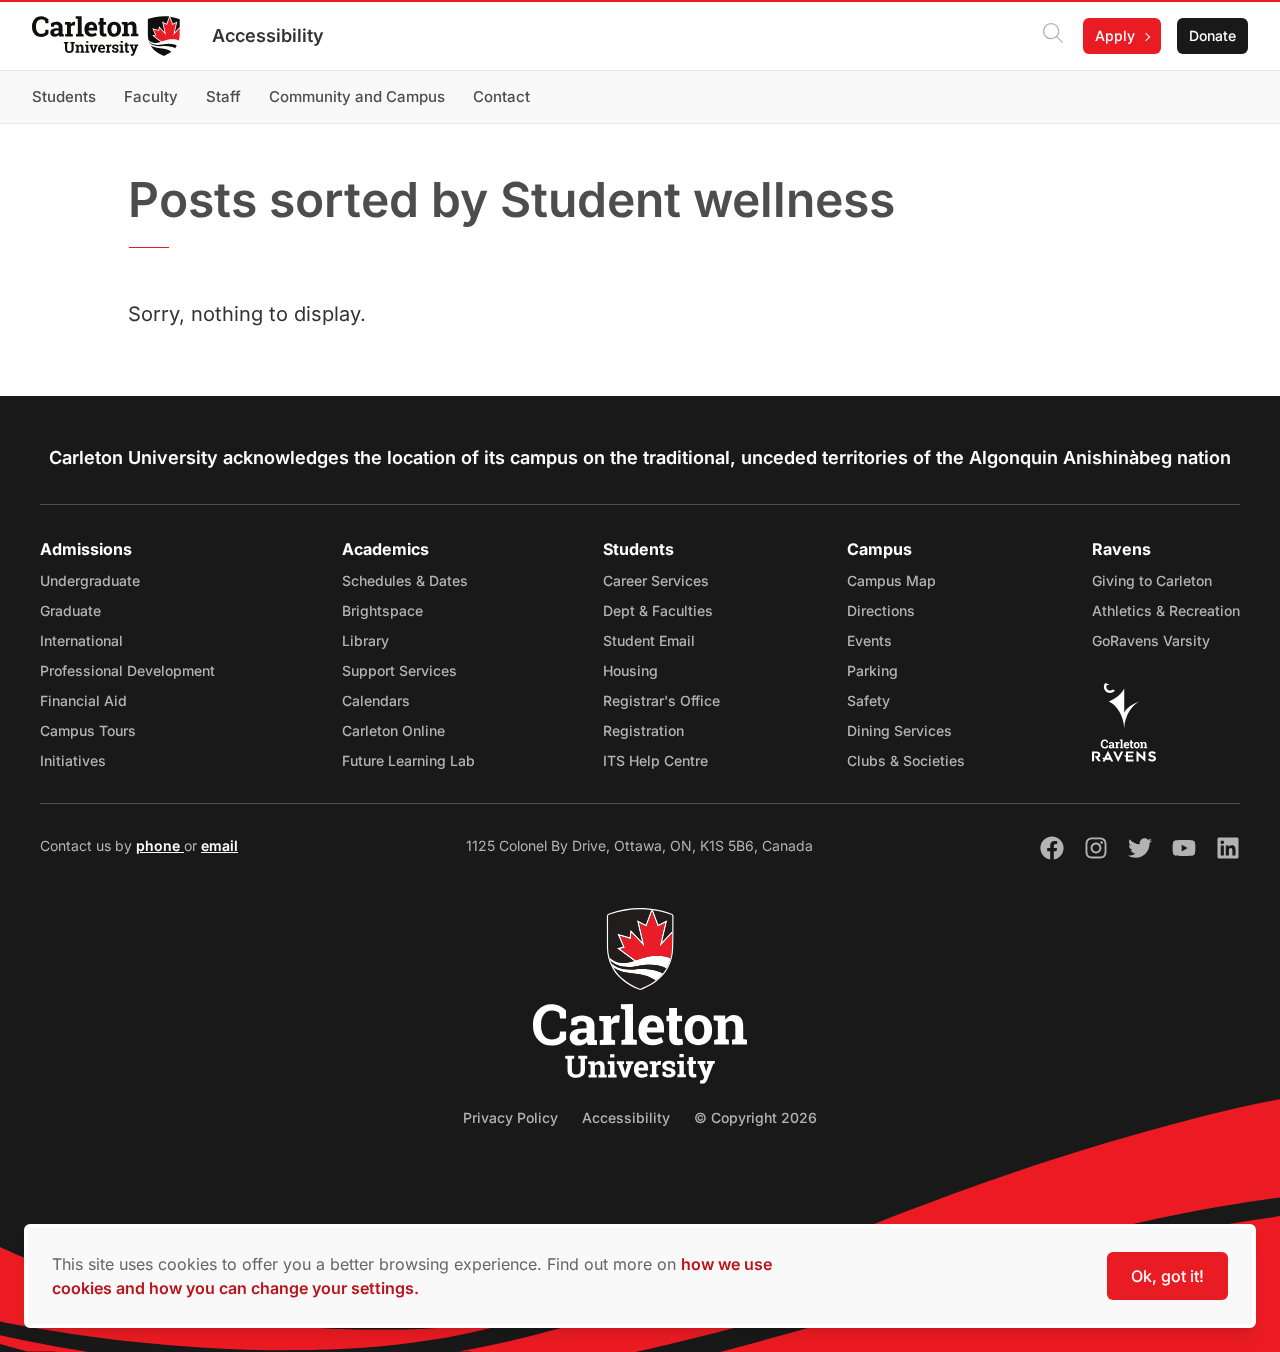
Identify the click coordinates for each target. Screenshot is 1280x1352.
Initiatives (73, 760)
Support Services (399, 670)
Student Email (649, 640)
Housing (630, 670)
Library (365, 640)
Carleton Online (393, 730)
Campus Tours (88, 730)
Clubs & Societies (906, 760)
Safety (868, 700)
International (81, 640)
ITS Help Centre (655, 760)
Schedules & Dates (405, 580)
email (219, 845)
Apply (1115, 35)
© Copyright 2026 (755, 1117)
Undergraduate (90, 580)
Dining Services (899, 730)
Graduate (70, 610)
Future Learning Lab (408, 760)
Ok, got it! (1167, 1276)
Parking (872, 670)
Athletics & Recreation (1166, 610)
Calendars (376, 700)
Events (869, 640)
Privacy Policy (510, 1117)
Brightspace (382, 610)
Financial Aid (83, 700)
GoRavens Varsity (1151, 640)
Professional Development (127, 670)
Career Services (656, 580)
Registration (643, 730)
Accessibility (268, 35)
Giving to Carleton (1152, 580)
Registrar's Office (661, 700)
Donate (1212, 35)
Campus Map (891, 580)
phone (160, 845)
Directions (881, 610)
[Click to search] (1053, 36)
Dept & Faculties (658, 610)
